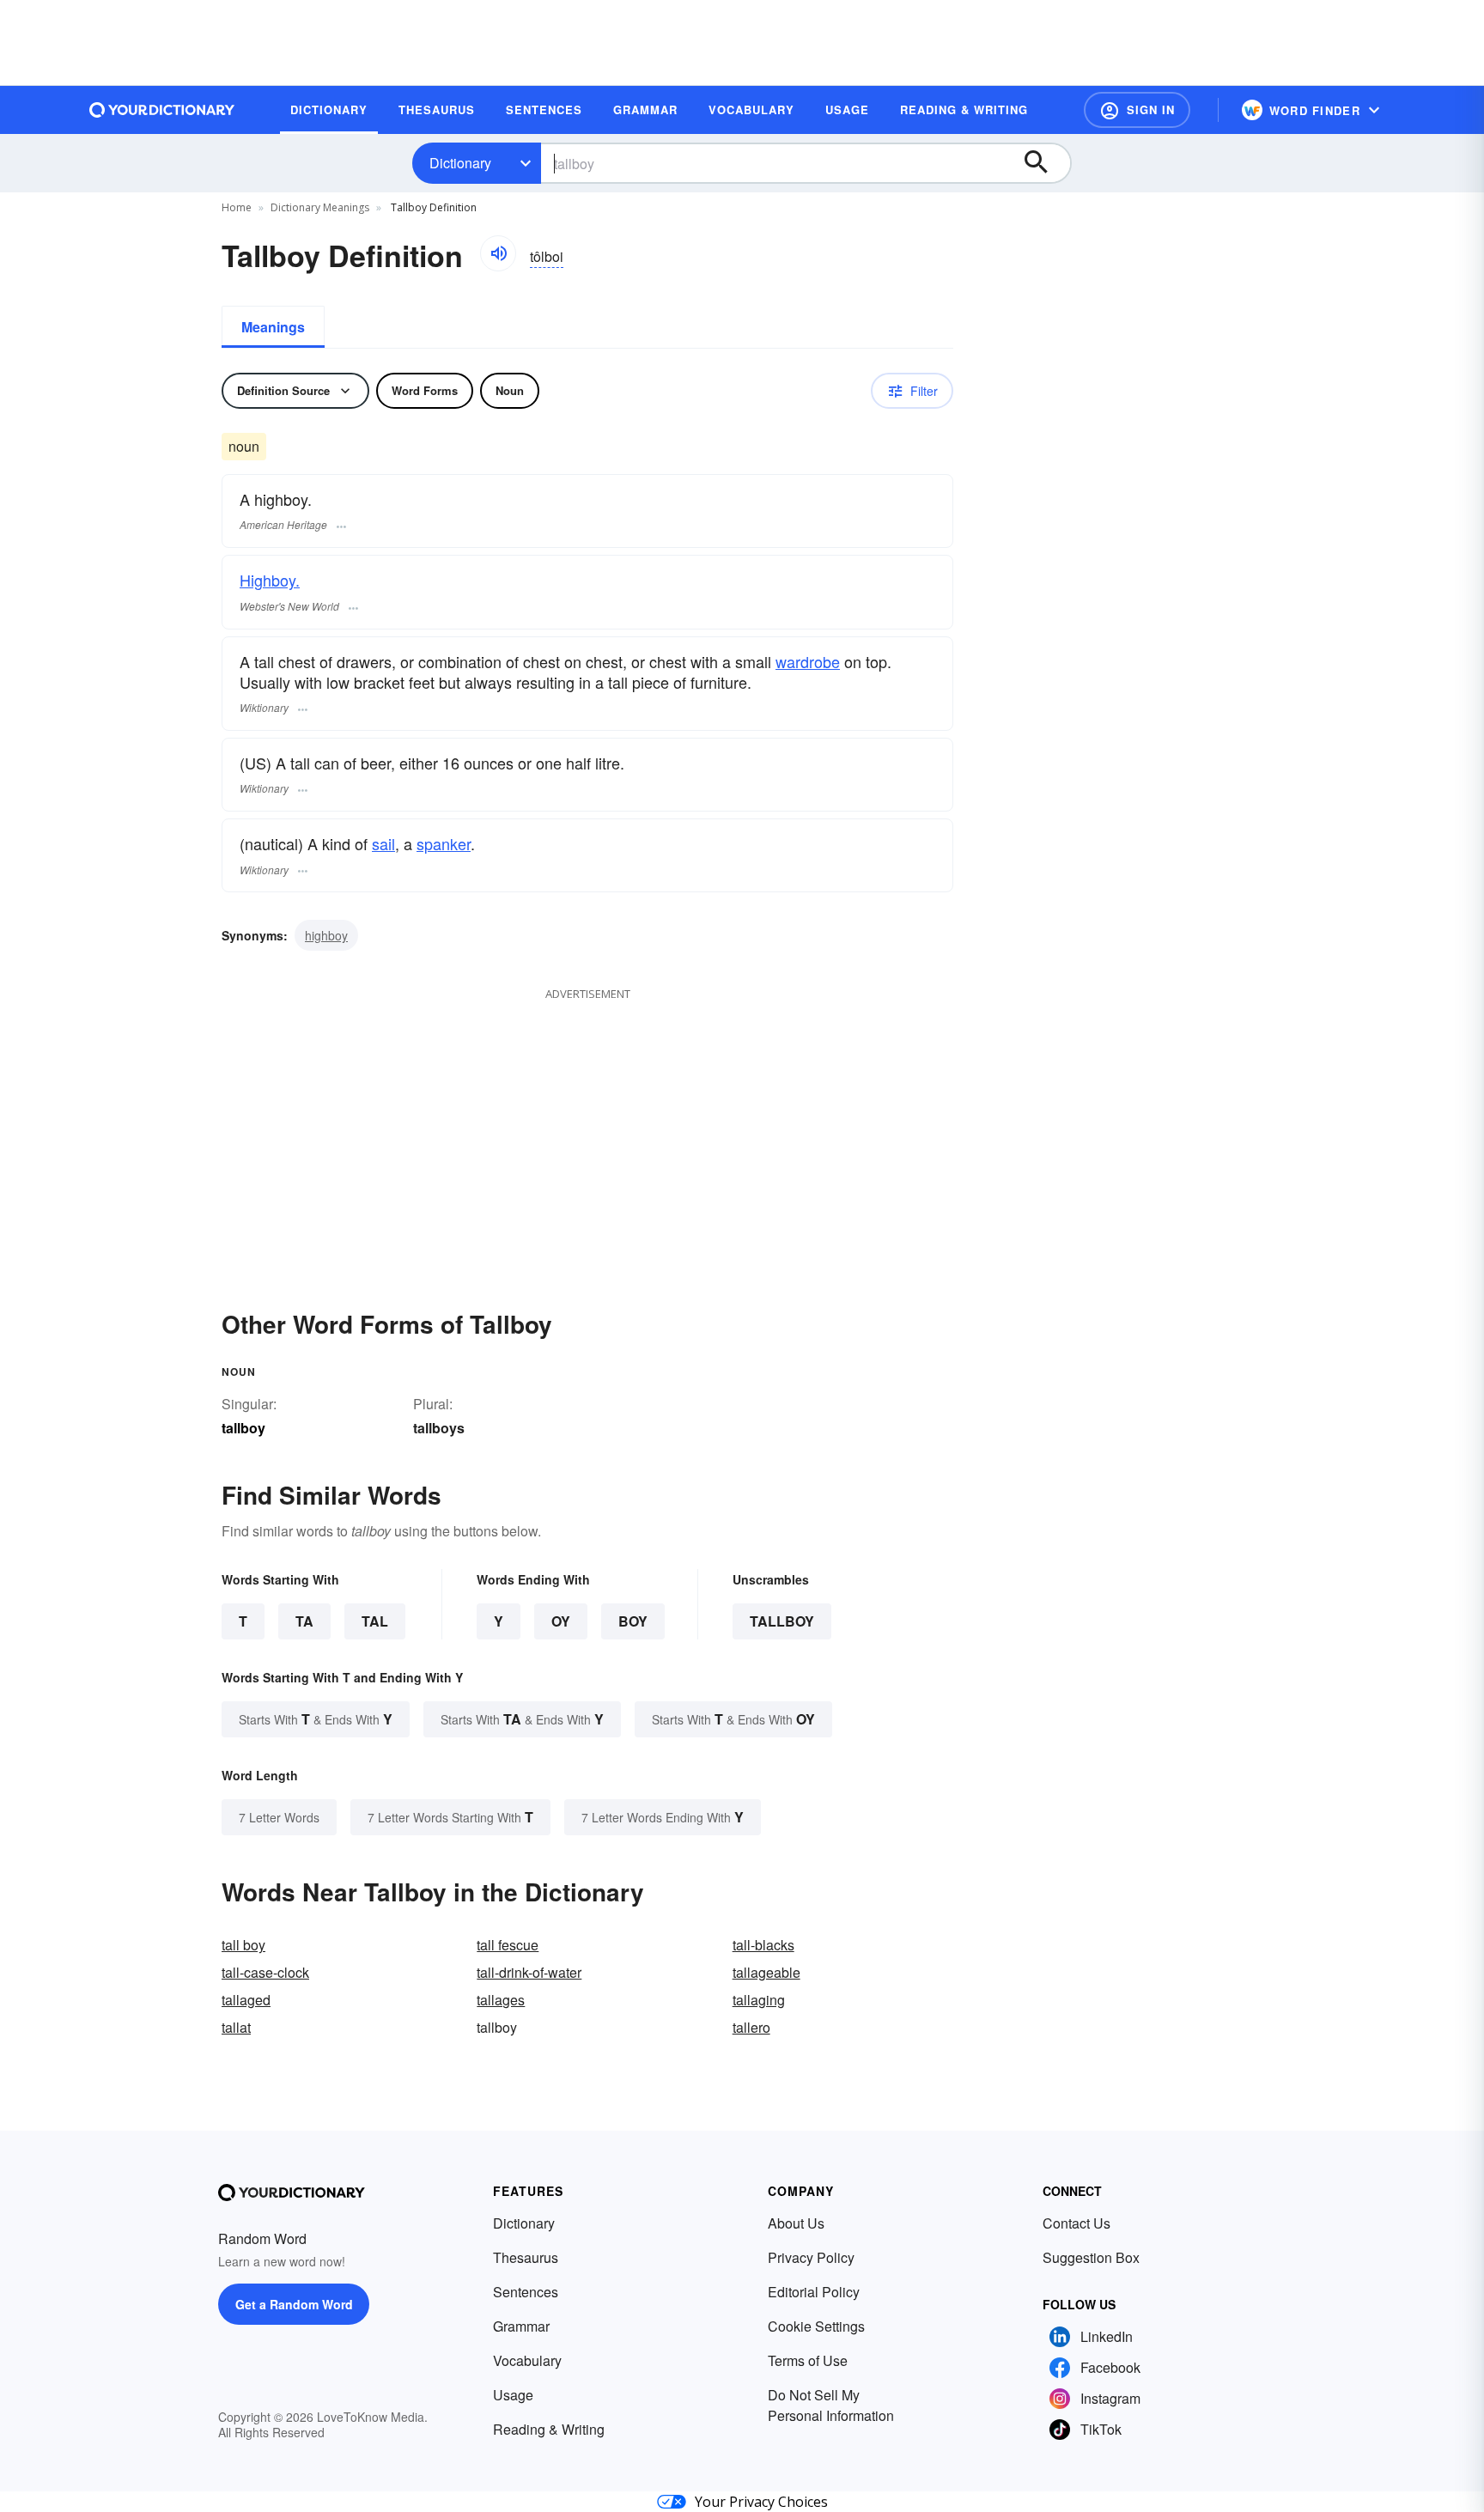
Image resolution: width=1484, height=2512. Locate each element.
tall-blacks (763, 1945)
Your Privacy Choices (761, 2502)
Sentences (526, 2292)
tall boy (243, 1945)
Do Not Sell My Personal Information (831, 2405)
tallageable (766, 1972)
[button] (1137, 110)
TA (304, 1621)
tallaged (246, 2000)
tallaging (759, 2000)
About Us (796, 2223)
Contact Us (1077, 2223)
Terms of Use (808, 2360)
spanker (444, 843)
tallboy (782, 1621)
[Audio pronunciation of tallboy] (498, 253)
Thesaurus (526, 2257)
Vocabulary (527, 2360)
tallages (501, 2000)
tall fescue (508, 1945)
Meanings (273, 327)
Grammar (521, 2326)
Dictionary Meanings (320, 207)
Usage (513, 2395)
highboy (326, 935)
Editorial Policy (814, 2292)
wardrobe (808, 661)
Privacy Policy (811, 2257)
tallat (236, 2027)
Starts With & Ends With (316, 1719)
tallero (751, 2027)
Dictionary (460, 163)
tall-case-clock (265, 1972)
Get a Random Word (294, 2304)
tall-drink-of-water (529, 1972)
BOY (633, 1621)
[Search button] (1044, 163)
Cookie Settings (816, 2326)
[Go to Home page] (162, 110)
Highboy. (270, 580)
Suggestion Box (1091, 2257)
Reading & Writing (549, 2429)
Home (237, 207)
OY (561, 1621)
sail (383, 843)
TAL (375, 1621)
